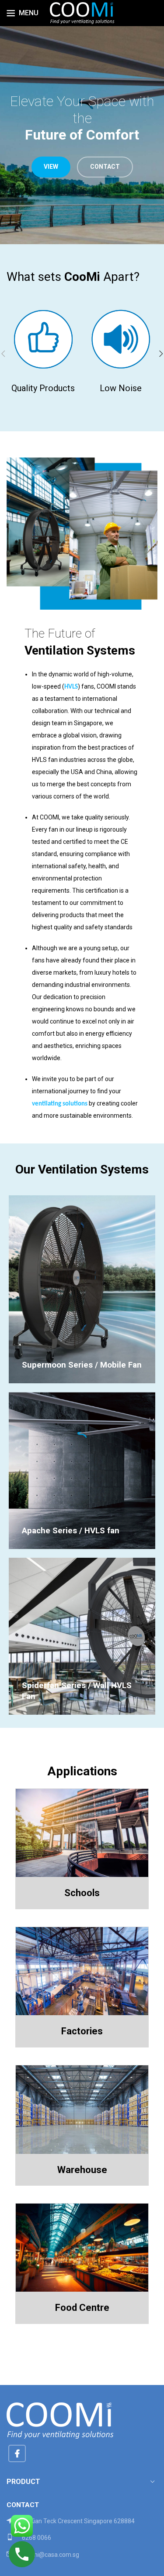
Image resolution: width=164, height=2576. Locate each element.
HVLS (71, 687)
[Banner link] (82, 1289)
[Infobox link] (82, 2555)
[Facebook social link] (17, 2453)
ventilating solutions (60, 1104)
